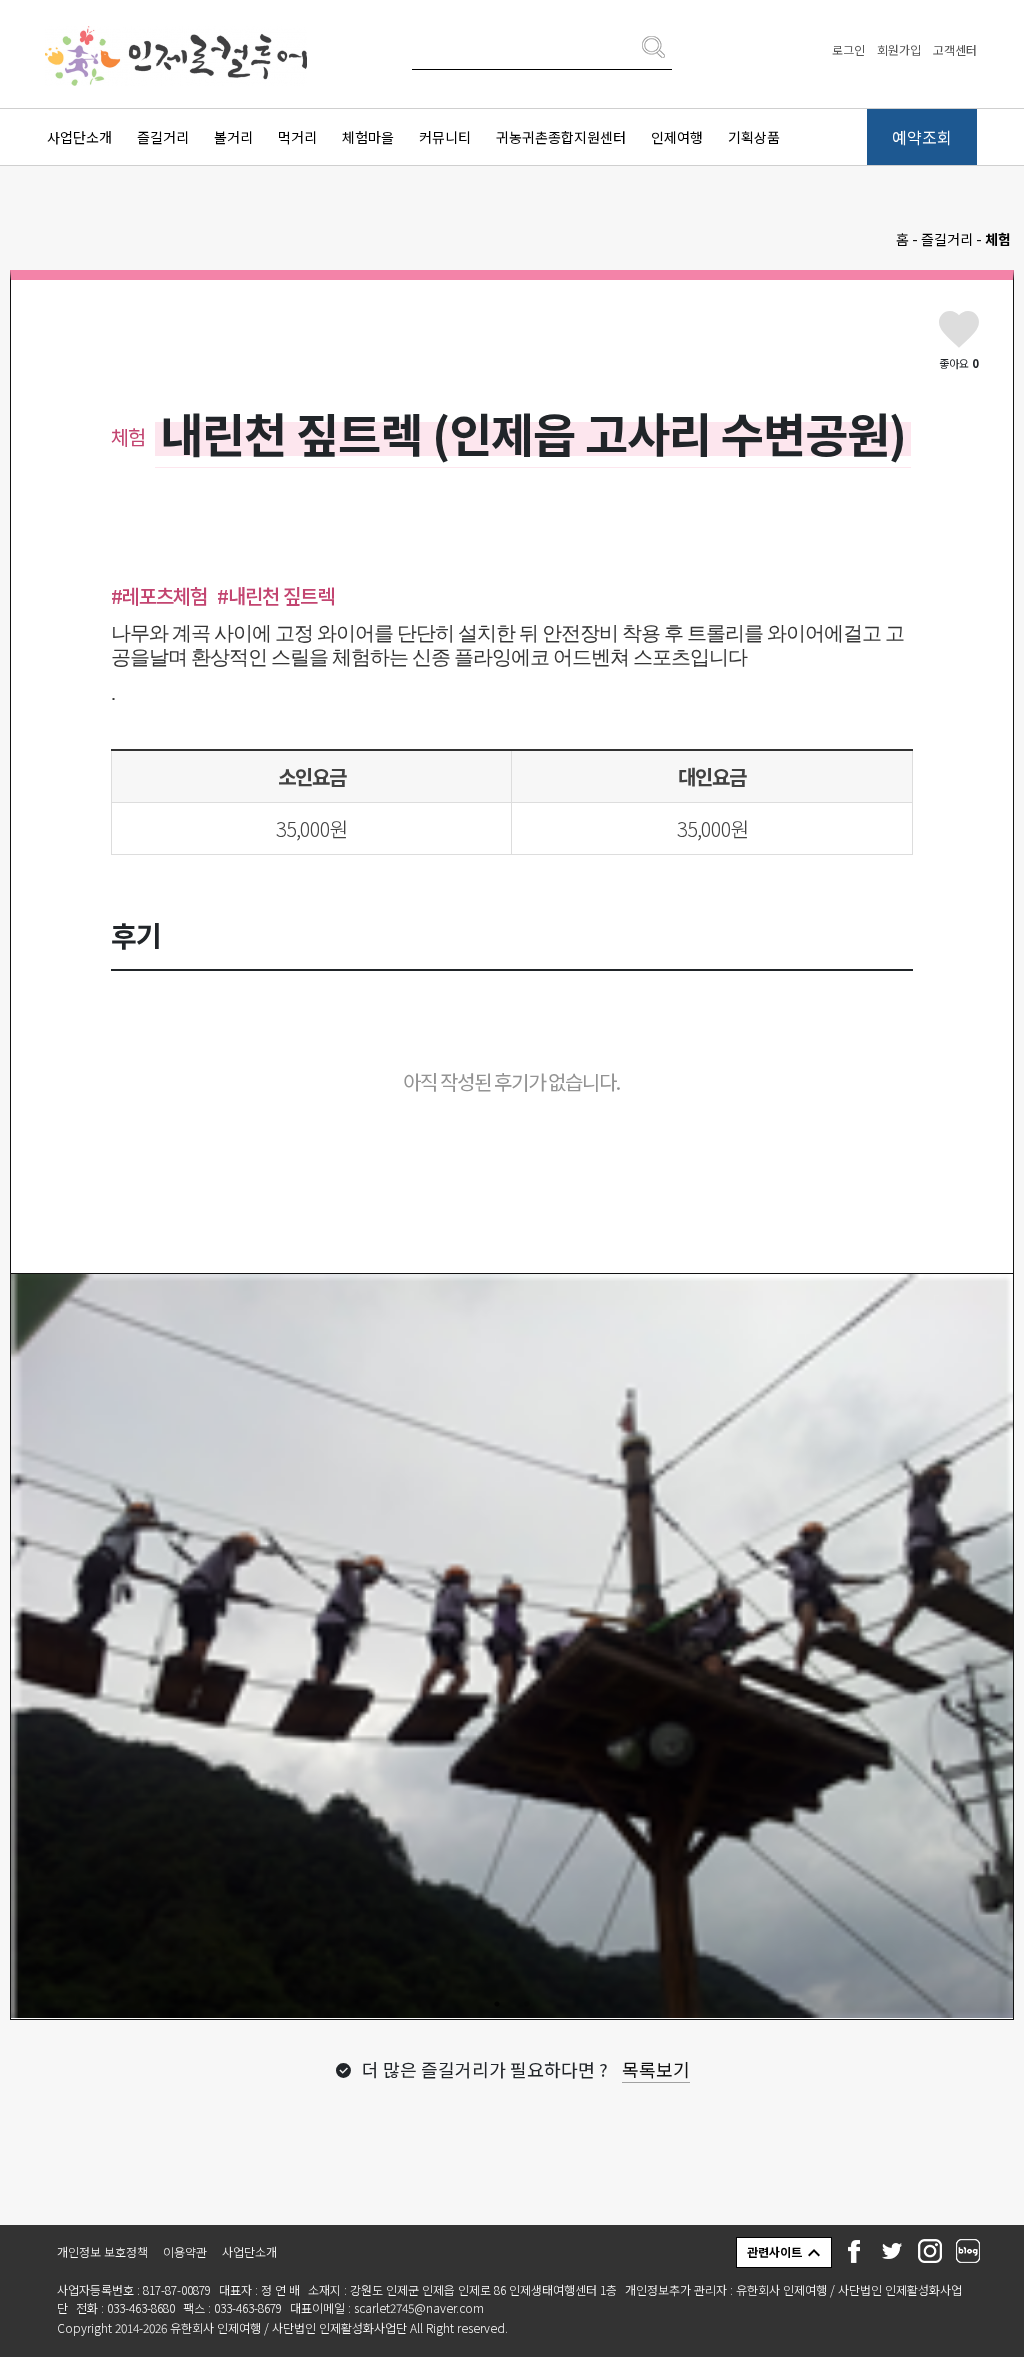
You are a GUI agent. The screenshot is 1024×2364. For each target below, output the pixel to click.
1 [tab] (497, 2011)
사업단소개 (79, 137)
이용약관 (185, 2258)
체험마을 (368, 137)
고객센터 (955, 49)
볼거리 (233, 137)
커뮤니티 (445, 137)
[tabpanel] (512, 1650)
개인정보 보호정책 (102, 2258)
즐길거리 (163, 137)
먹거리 (297, 137)
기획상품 (754, 137)
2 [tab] (527, 2011)
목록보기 (656, 2076)
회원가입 (899, 49)
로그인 (848, 49)
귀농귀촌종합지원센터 (561, 137)
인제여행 (677, 137)
